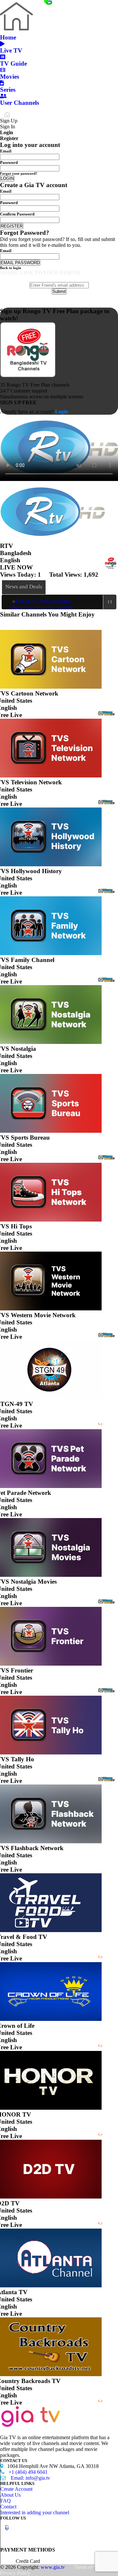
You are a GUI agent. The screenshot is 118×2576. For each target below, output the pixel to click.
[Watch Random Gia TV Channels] (26, 3)
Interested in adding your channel (35, 2512)
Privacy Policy (15, 2573)
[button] (7, 2528)
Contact (8, 2507)
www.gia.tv (53, 2567)
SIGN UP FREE (18, 402)
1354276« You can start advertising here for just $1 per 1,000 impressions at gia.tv (41, 608)
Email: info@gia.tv (25, 2478)
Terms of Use (88, 2567)
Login (61, 412)
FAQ (6, 2501)
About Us (10, 2495)
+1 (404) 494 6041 (24, 2472)
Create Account (16, 2489)
